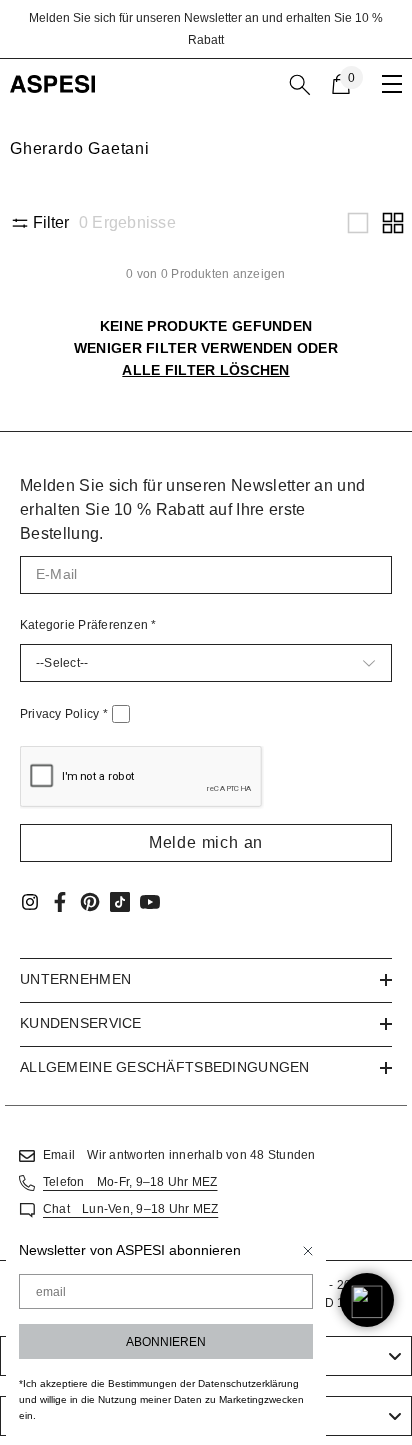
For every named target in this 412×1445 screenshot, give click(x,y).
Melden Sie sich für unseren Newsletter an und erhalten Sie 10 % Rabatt (206, 29)
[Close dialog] (308, 1251)
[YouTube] (150, 902)
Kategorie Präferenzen (88, 625)
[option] (206, 29)
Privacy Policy (64, 714)
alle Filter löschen (205, 370)
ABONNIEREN (166, 1342)
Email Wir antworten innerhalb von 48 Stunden (179, 1155)
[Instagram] (30, 902)
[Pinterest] (90, 902)
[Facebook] (60, 902)
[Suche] (300, 85)
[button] (358, 223)
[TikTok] (120, 902)
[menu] (392, 84)
